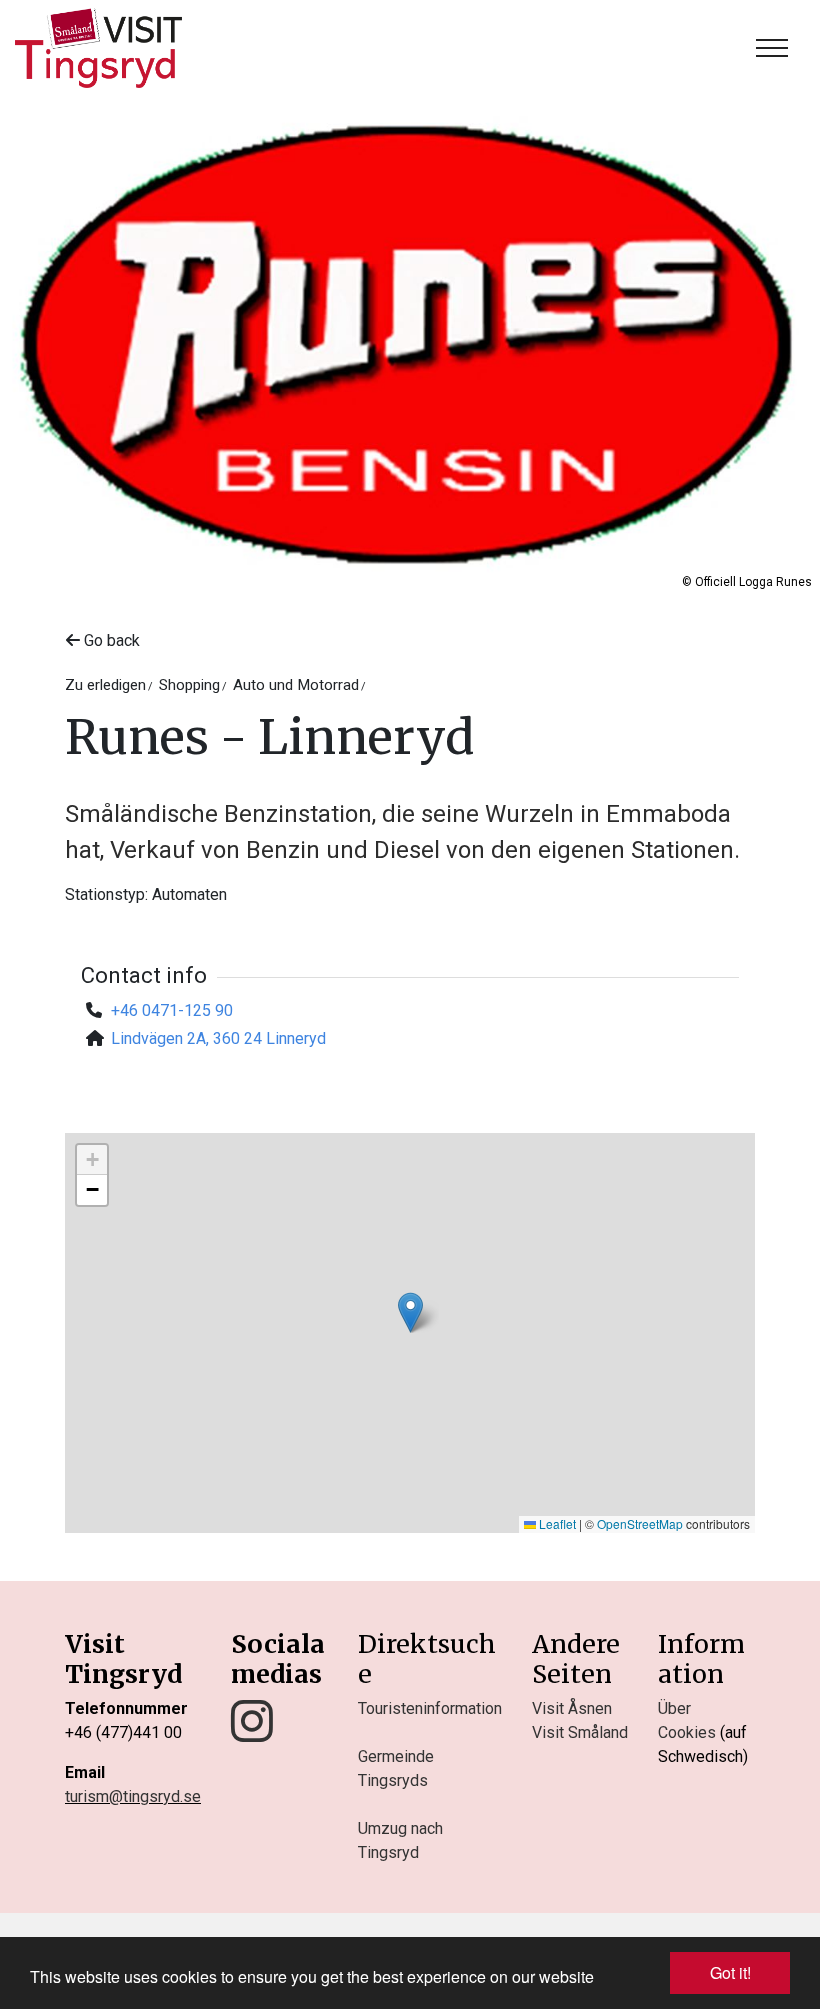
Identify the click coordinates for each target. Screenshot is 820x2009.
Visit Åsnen (572, 1708)
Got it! (730, 1972)
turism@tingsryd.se (133, 1796)
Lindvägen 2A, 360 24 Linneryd (218, 1038)
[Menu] (772, 48)
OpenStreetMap (640, 1523)
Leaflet (556, 1523)
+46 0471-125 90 (172, 1010)
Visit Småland (580, 1732)
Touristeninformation (430, 1708)
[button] (410, 1312)
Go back (110, 640)
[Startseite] (98, 48)
